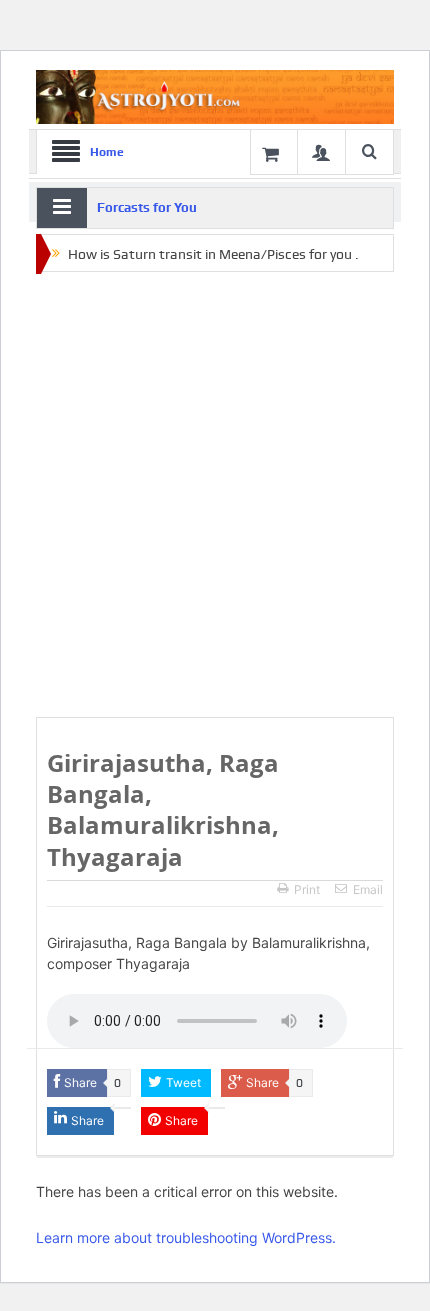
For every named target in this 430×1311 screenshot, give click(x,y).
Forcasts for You (147, 207)
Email (368, 889)
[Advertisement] (215, 496)
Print (307, 889)
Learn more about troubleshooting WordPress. (186, 1237)
